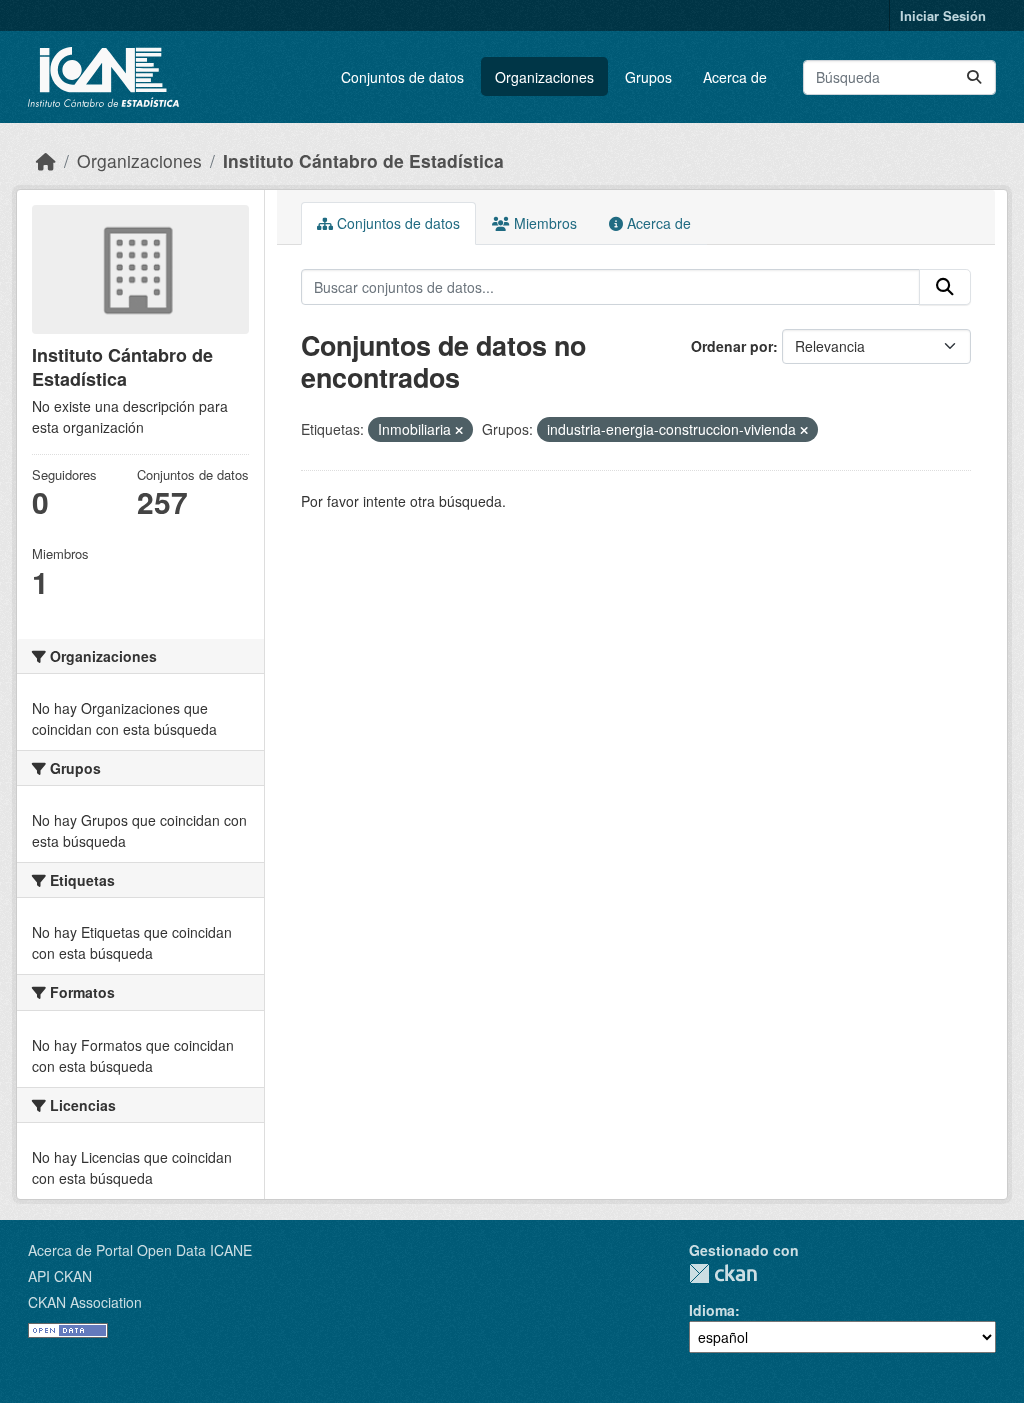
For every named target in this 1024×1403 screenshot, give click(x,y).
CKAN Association (85, 1302)
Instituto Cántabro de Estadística (363, 160)
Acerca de (735, 77)
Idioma (712, 1310)
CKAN (723, 1273)
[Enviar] (974, 77)
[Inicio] (46, 160)
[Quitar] (459, 430)
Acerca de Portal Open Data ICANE (140, 1250)
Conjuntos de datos (402, 77)
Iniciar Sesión (943, 15)
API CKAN (60, 1276)
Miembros (543, 223)
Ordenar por (732, 346)
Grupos (648, 77)
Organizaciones (544, 77)
